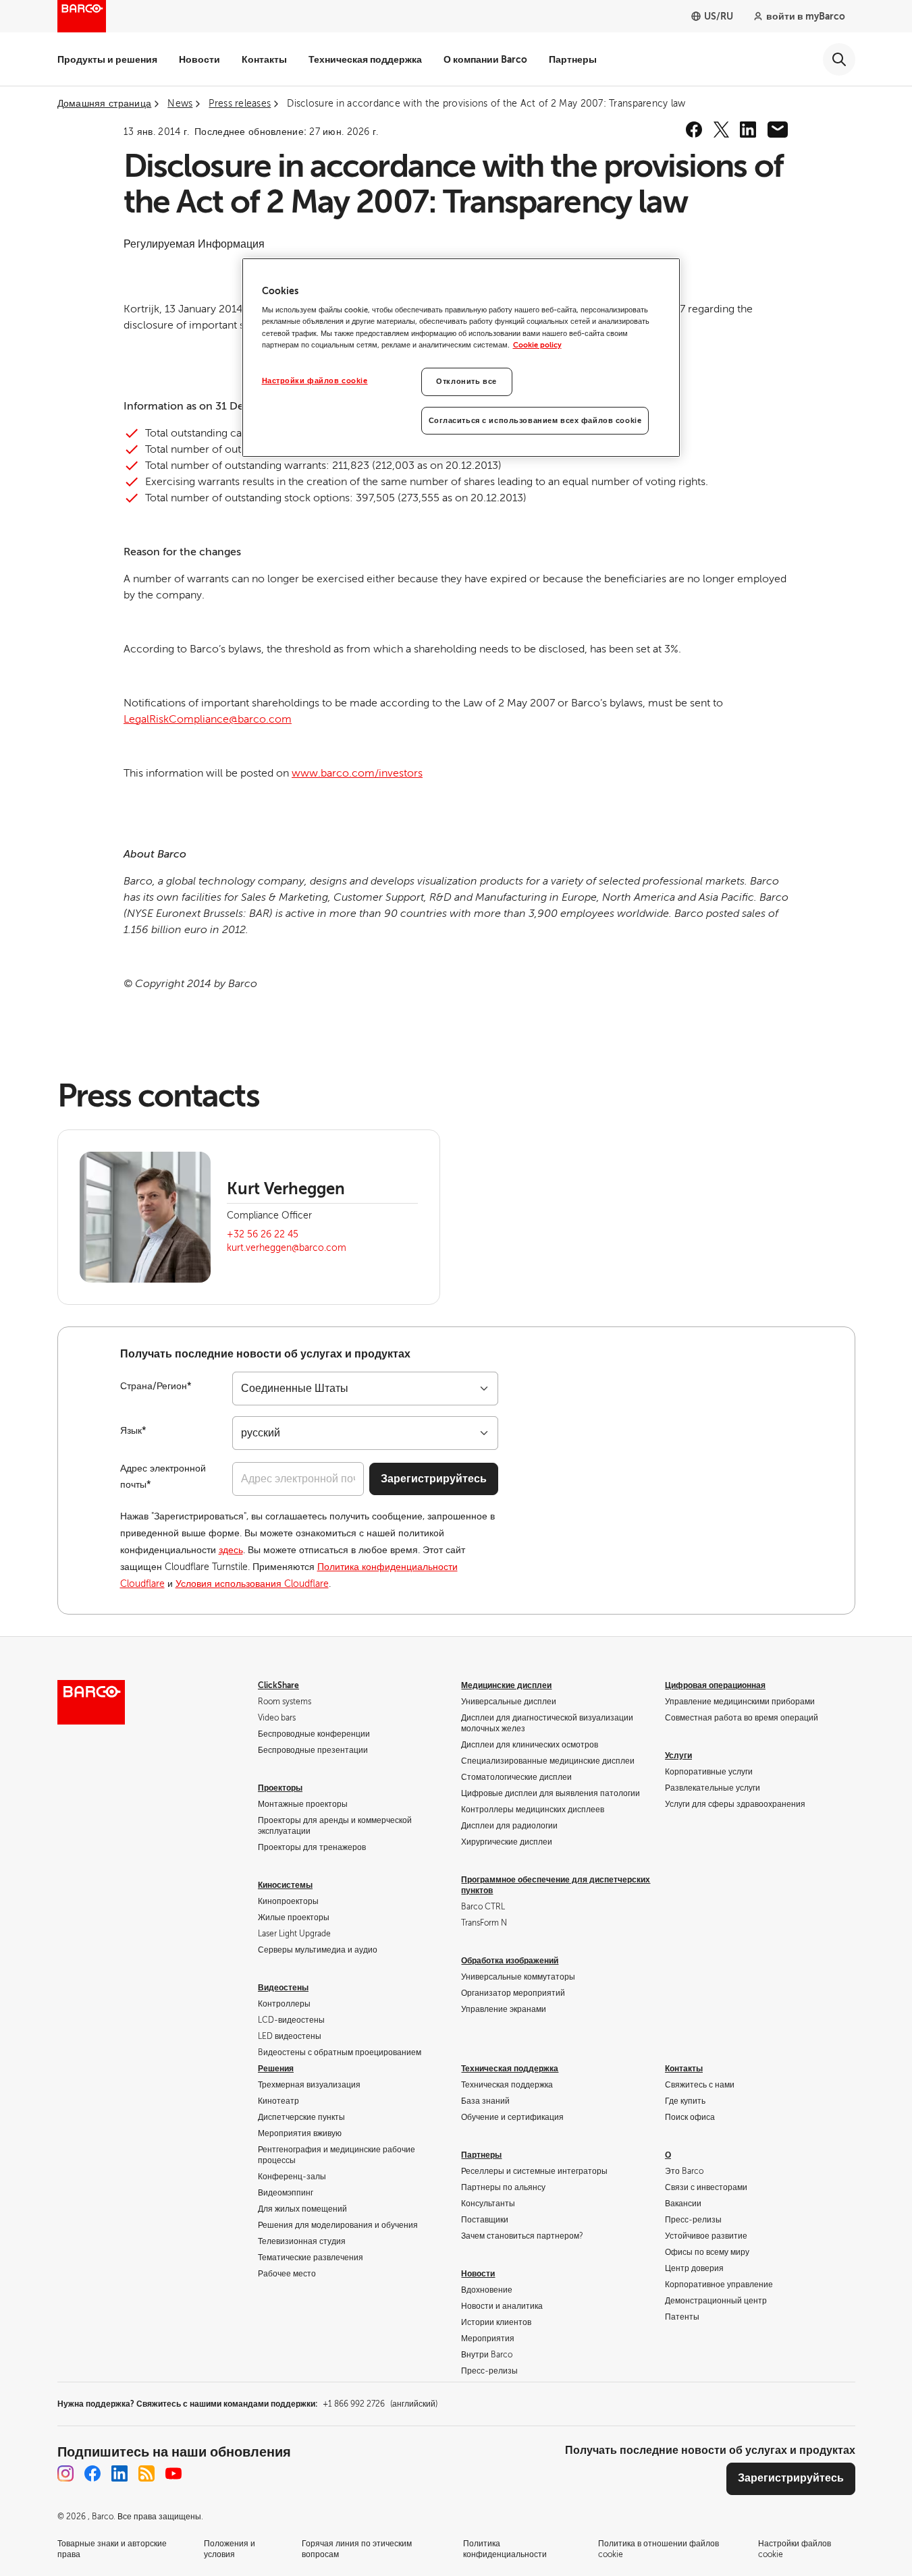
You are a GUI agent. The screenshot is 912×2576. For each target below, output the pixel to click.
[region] (461, 358)
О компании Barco (485, 59)
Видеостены (283, 1988)
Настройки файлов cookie (315, 381)
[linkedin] (748, 130)
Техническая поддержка (365, 59)
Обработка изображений (510, 1961)
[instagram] (65, 2473)
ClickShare (278, 1685)
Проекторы (280, 1788)
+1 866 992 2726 (380, 2404)
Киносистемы (285, 1885)
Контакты (264, 59)
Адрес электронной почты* (163, 1477)
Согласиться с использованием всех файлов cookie (535, 421)
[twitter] (721, 130)
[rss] (146, 2473)
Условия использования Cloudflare (252, 1584)
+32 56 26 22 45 (263, 1234)
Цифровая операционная (715, 1685)
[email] (778, 130)
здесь (231, 1550)
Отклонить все (466, 382)
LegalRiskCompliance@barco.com (208, 719)
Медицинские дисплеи (506, 1685)
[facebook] (694, 130)
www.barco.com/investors (357, 773)
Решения (276, 2069)
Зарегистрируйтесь (434, 1479)
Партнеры (573, 59)
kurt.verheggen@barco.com (287, 1248)
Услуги (678, 1756)
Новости (199, 59)
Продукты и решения (107, 59)
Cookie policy (537, 345)
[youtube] (173, 2473)
